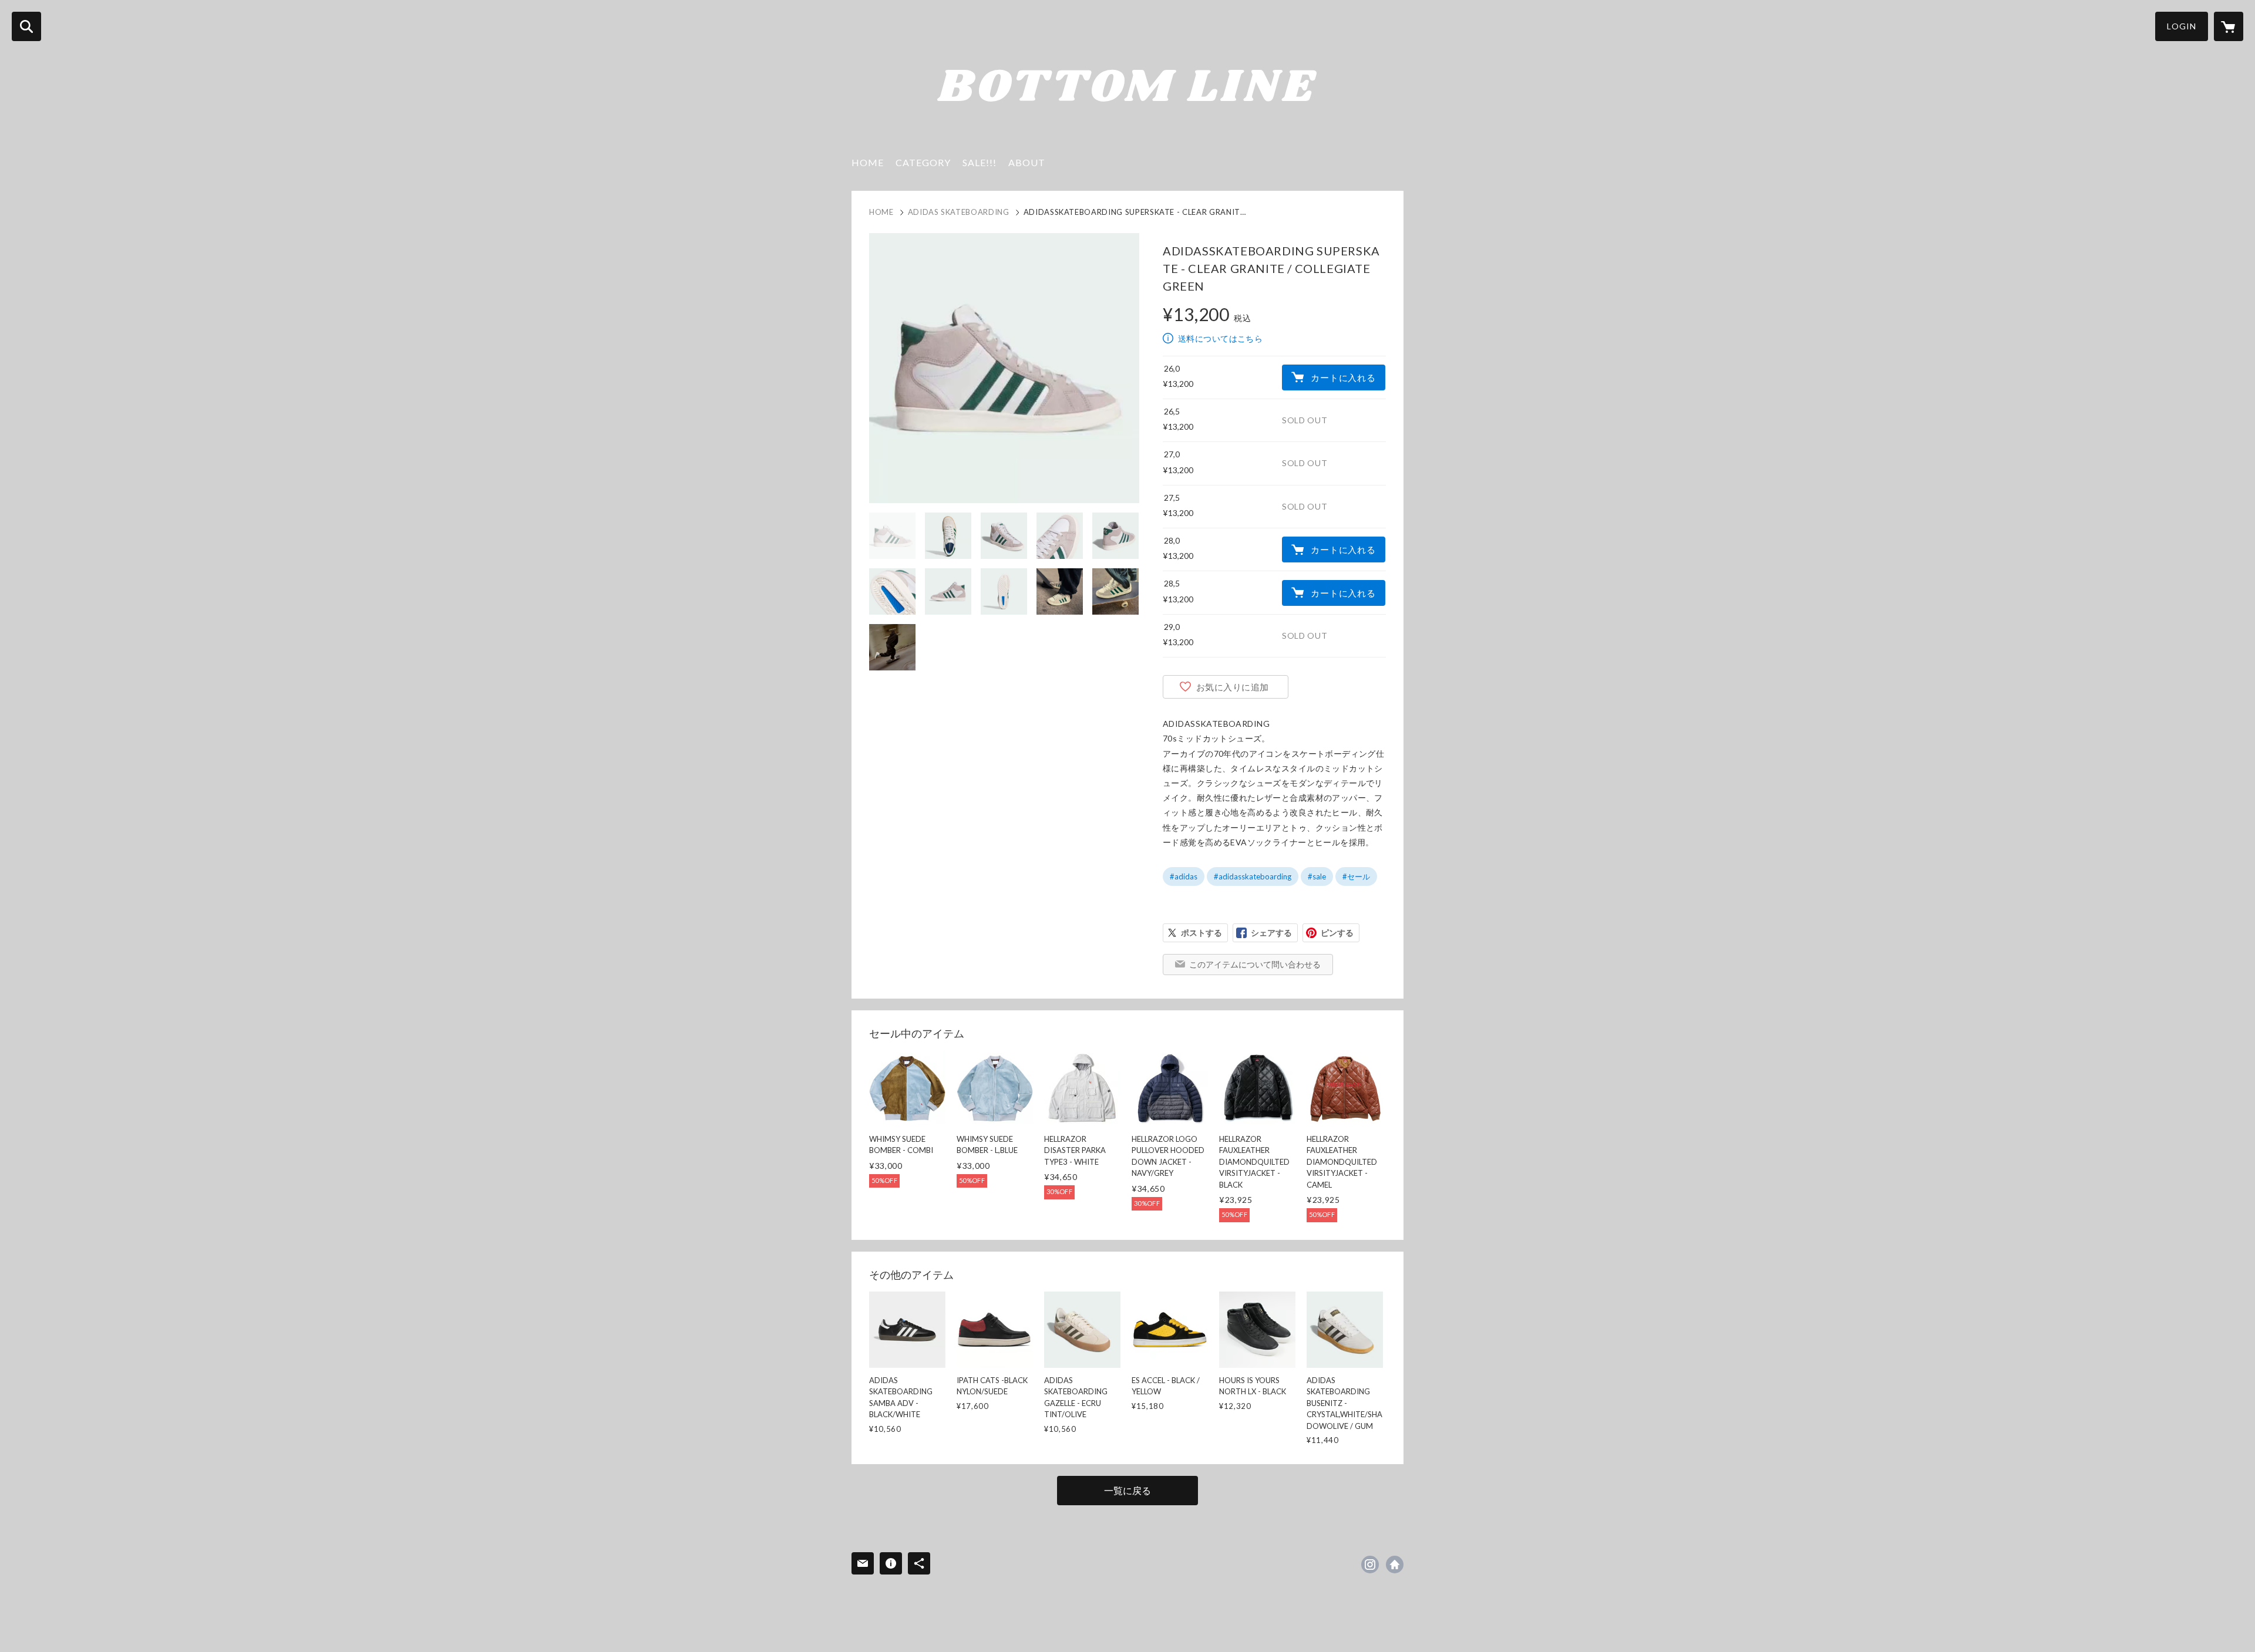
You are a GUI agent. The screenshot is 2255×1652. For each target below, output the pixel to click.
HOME (868, 162)
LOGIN (2182, 26)
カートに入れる (1343, 377)
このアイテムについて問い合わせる (1255, 964)
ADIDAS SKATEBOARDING (959, 212)
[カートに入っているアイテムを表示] (2229, 26)
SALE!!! (980, 162)
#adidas (1184, 876)
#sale (1317, 876)
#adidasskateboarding (1253, 876)
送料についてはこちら (1220, 338)
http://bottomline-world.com (1395, 1565)
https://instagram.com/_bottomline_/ (1370, 1565)
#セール (1356, 876)
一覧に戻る (1127, 1490)
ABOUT (1027, 162)
